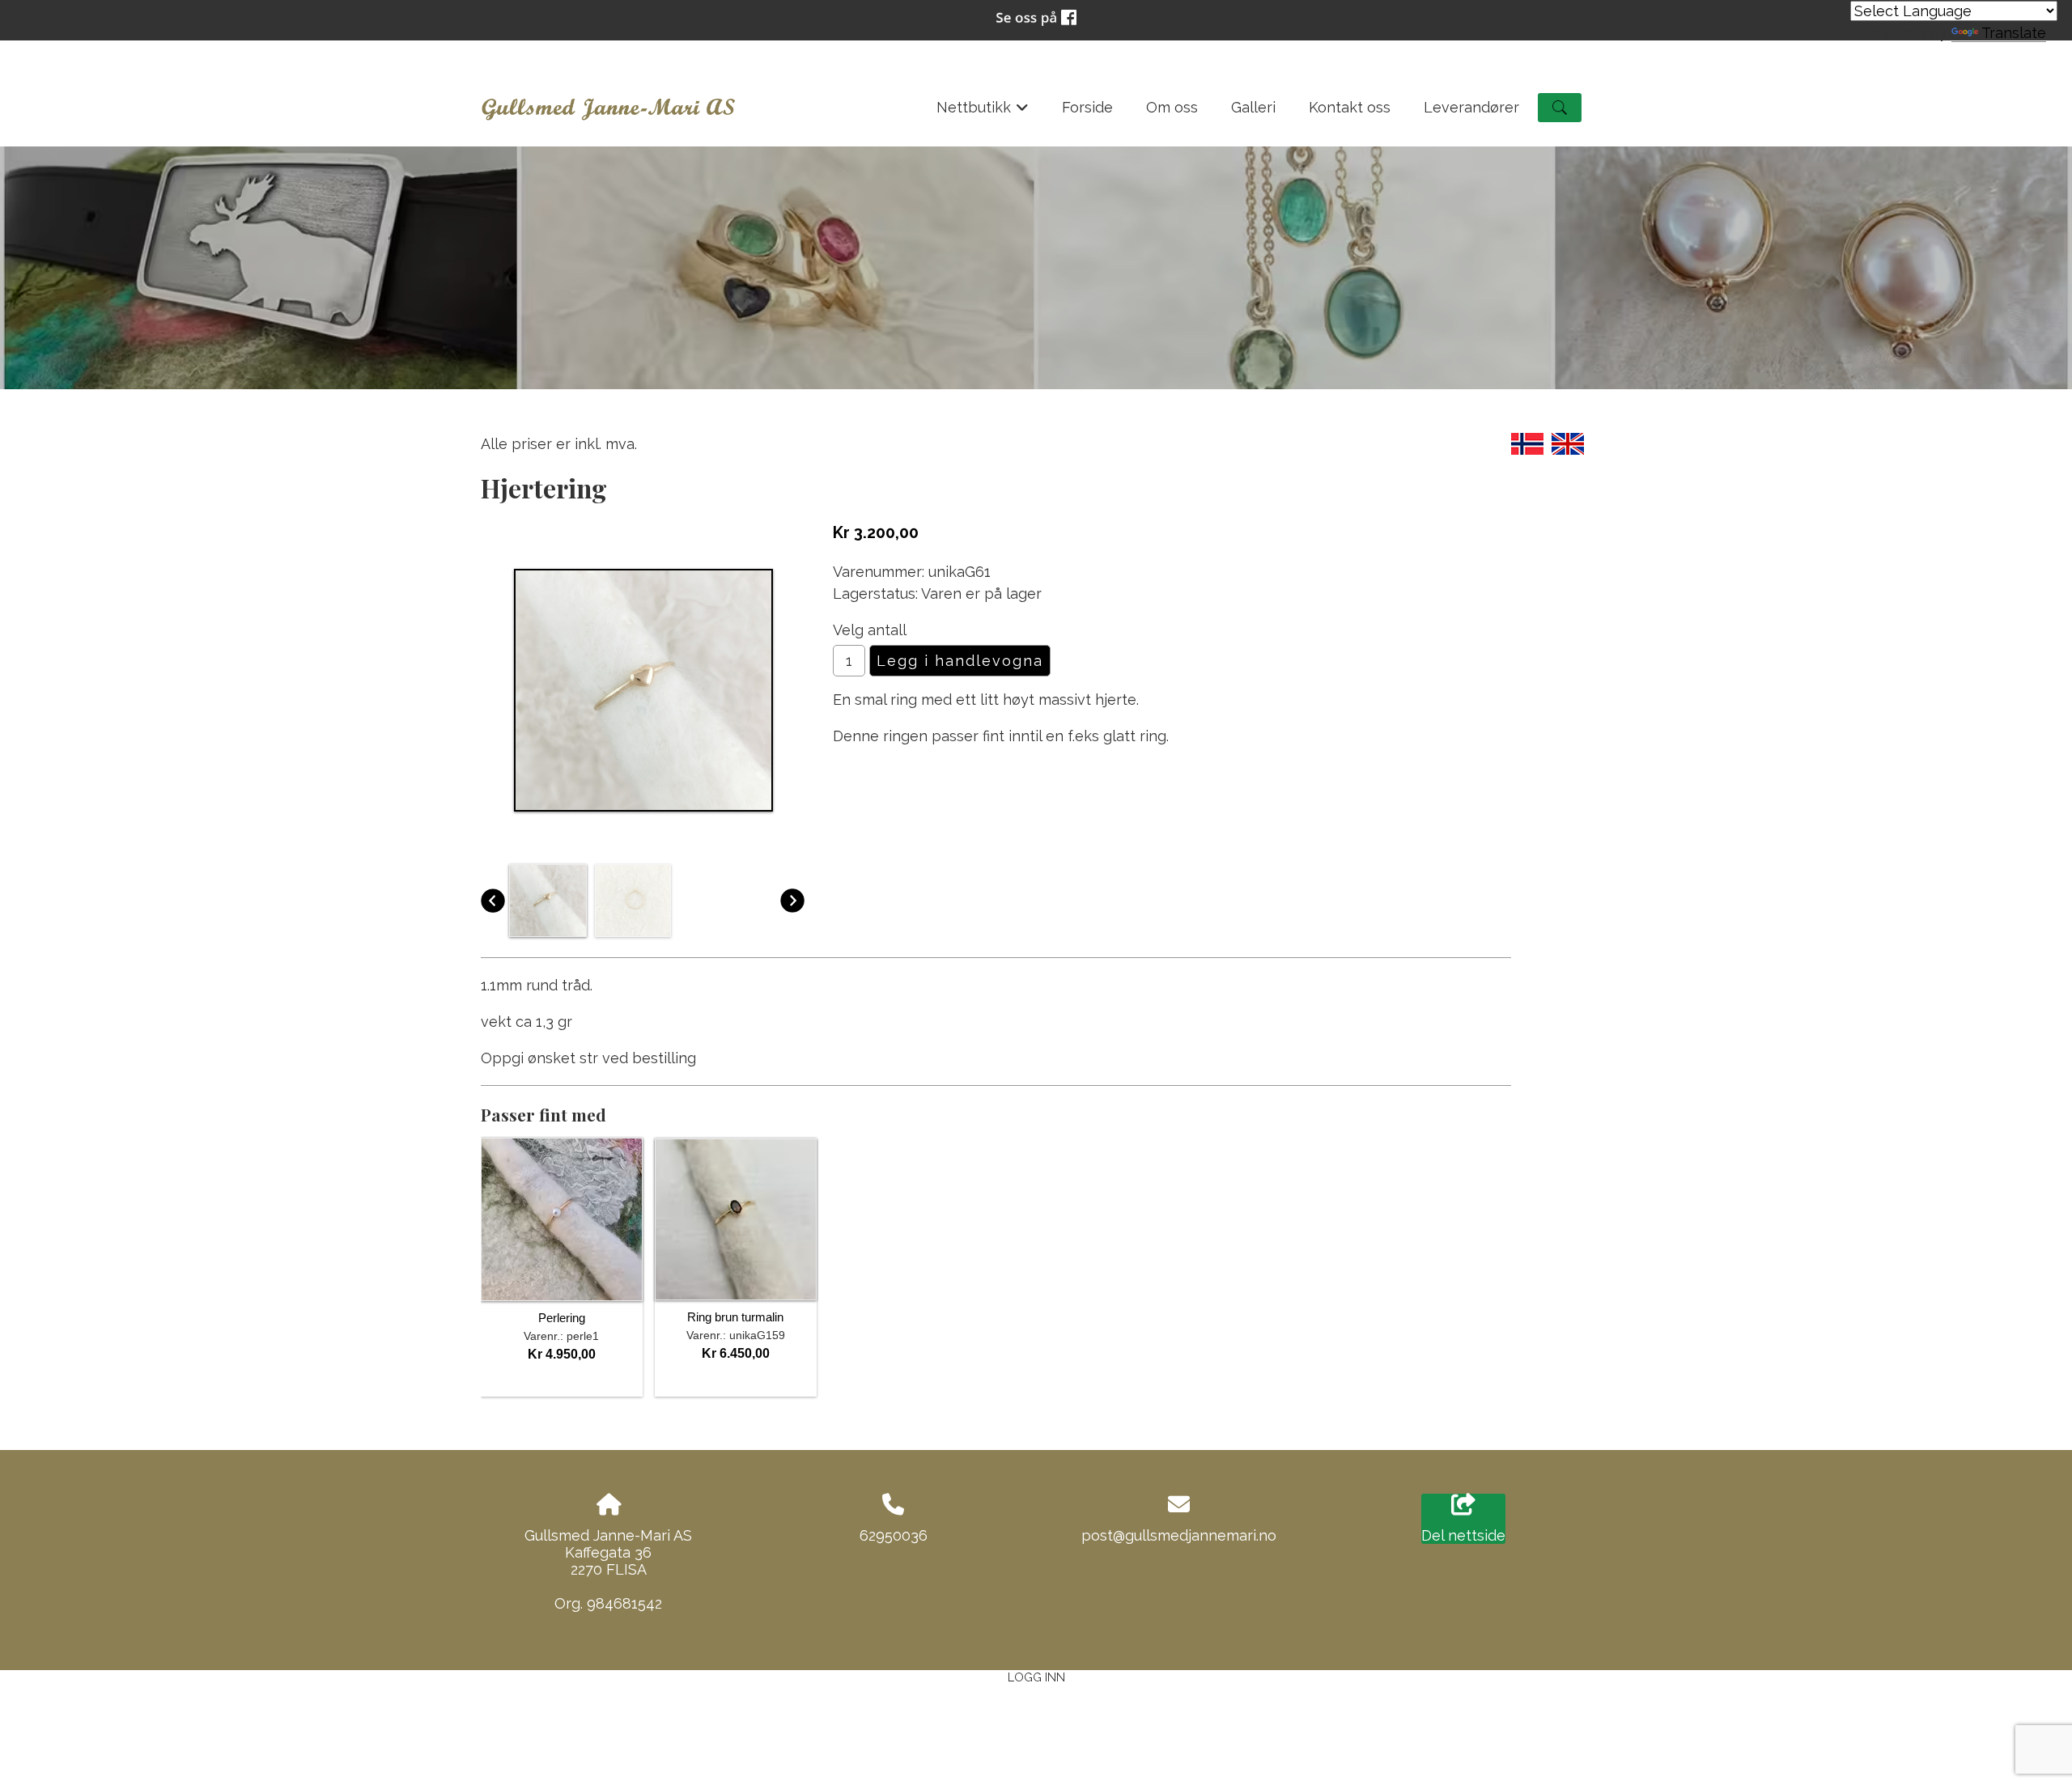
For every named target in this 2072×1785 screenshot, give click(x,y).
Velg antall (870, 630)
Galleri (1253, 107)
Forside (1087, 107)
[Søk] (1560, 108)
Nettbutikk (983, 112)
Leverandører (1471, 107)
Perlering (562, 1318)
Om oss (1172, 107)
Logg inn (1036, 1677)
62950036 (894, 1535)
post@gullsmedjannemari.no (1179, 1535)
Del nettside (1463, 1535)
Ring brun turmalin (735, 1317)
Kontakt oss (1350, 107)
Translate (2014, 33)
